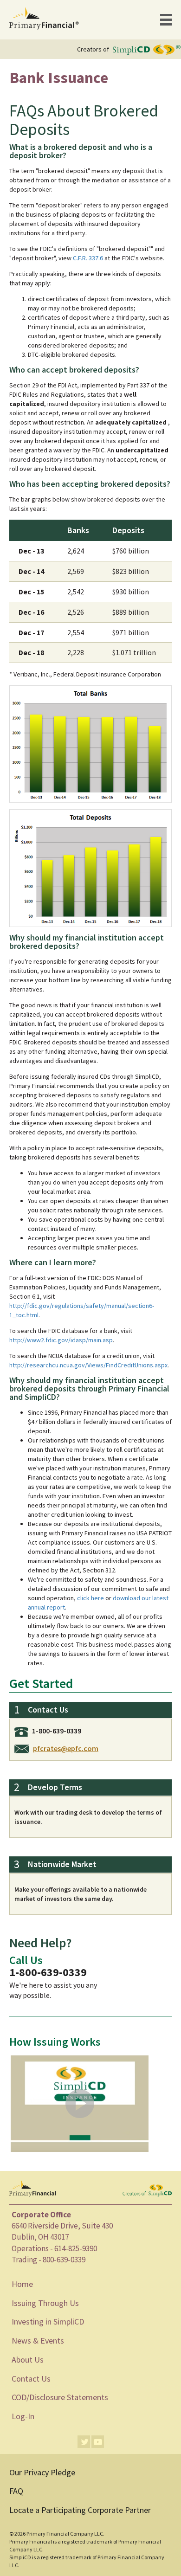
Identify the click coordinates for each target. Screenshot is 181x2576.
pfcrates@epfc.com (66, 1748)
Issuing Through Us (45, 2303)
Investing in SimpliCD (48, 2322)
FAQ (16, 2491)
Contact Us (31, 2379)
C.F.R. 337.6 (88, 258)
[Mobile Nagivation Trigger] (166, 20)
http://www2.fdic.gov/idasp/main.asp (61, 1340)
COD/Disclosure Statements (60, 2397)
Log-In (23, 2416)
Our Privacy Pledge (42, 2472)
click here (90, 1598)
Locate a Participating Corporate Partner (80, 2510)
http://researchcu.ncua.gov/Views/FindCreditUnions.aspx (88, 1365)
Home (22, 2284)
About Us (28, 2360)
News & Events (38, 2341)
